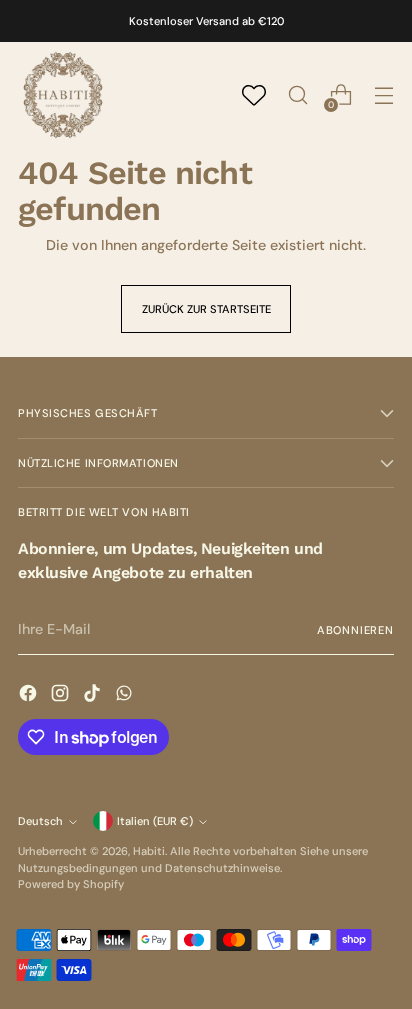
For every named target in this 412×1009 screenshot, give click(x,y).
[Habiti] (63, 95)
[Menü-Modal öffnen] (383, 95)
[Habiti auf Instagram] (62, 696)
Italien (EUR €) (155, 821)
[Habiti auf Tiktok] (94, 696)
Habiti (149, 851)
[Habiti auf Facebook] (30, 696)
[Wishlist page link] (254, 95)
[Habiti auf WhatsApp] (126, 696)
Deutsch (40, 821)
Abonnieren (355, 630)
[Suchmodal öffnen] (297, 95)
